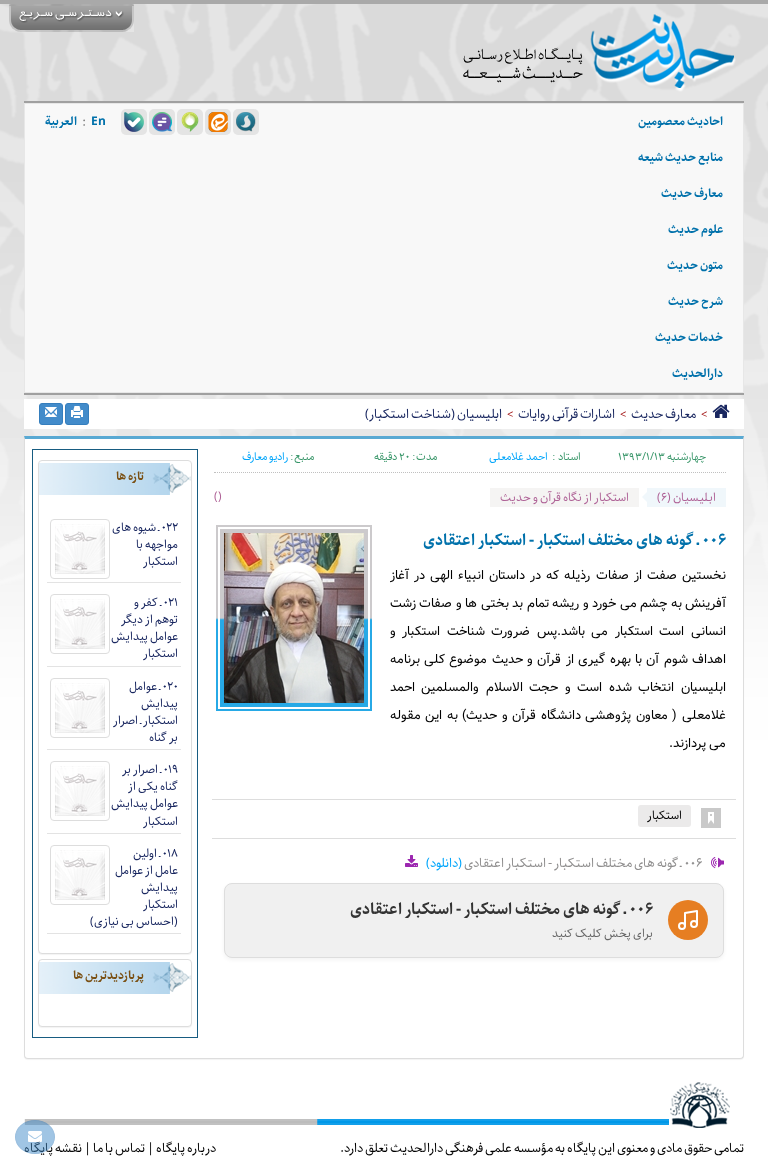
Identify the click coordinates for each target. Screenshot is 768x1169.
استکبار (664, 815)
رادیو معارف (265, 456)
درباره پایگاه (186, 1148)
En (98, 121)
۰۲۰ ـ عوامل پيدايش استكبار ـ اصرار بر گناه (145, 712)
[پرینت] (77, 414)
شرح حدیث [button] (695, 301)
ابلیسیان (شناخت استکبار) (433, 414)
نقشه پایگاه (53, 1148)
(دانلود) (444, 863)
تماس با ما (119, 1148)
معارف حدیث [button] (692, 193)
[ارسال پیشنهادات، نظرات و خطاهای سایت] (35, 1137)
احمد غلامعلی (518, 457)
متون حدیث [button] (695, 265)
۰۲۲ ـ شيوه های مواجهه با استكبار (145, 544)
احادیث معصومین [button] (680, 121)
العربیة (61, 121)
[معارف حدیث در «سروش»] (246, 121)
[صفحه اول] (720, 414)
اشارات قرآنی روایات (566, 414)
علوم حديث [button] (695, 229)
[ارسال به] (51, 414)
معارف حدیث (663, 414)
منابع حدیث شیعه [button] (680, 157)
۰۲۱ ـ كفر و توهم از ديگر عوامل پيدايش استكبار (144, 628)
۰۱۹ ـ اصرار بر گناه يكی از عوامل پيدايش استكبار (144, 795)
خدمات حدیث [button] (689, 337)
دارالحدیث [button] (697, 373)
